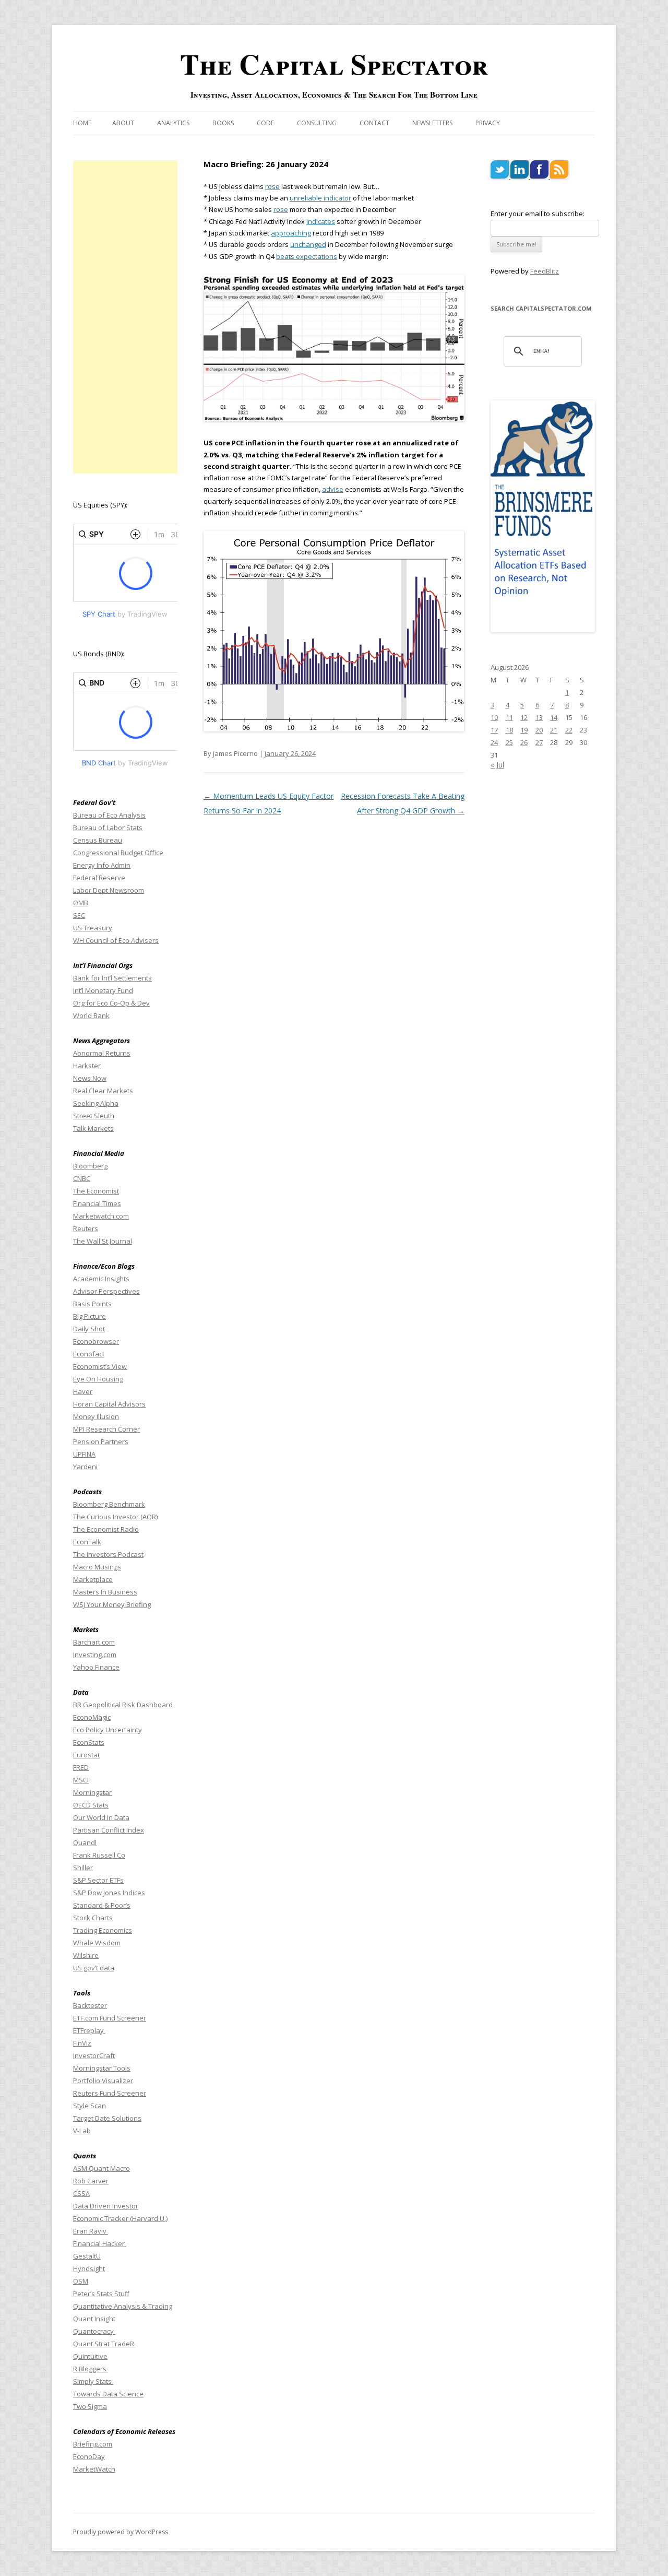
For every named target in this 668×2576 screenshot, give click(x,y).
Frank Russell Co (99, 1855)
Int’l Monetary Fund (103, 990)
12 (524, 717)
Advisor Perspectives (106, 1291)
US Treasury (93, 928)
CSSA (81, 2193)
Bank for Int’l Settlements (112, 978)
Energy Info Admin (102, 865)
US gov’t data (94, 1968)
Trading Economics (103, 1930)
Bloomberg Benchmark (109, 1504)
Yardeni (85, 1467)
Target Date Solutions (107, 2118)
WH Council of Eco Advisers (116, 940)
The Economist (96, 1191)
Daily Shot (89, 1329)
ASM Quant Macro (102, 2168)
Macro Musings (97, 1567)
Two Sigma (90, 2406)
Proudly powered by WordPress (121, 2532)
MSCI (81, 1780)
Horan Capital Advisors (109, 1404)
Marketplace (93, 1579)
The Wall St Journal (103, 1241)
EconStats (89, 1742)
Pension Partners (101, 1441)
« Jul (497, 765)
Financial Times (97, 1203)
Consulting (317, 123)
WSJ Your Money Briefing (112, 1604)
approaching (291, 233)
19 (524, 730)
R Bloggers (91, 2369)
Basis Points (92, 1304)
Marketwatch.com (101, 1216)
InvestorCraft (94, 2055)
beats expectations (307, 256)
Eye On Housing (98, 1379)
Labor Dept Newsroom (109, 890)
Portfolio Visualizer (103, 2081)
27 (539, 742)
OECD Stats (91, 1805)
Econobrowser (96, 1341)
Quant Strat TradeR (104, 2344)
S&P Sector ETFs (98, 1880)
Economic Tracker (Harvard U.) (120, 2218)
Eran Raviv (91, 2231)
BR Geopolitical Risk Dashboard (123, 1705)
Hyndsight (89, 2268)
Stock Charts (93, 1918)
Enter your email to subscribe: (538, 214)
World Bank (91, 1015)
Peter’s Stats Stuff (101, 2294)
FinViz (82, 2043)
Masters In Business (105, 1592)
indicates (321, 221)
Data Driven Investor (106, 2206)
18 (509, 730)
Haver (83, 1391)
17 (494, 730)
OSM (81, 2281)
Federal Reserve (99, 878)
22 (569, 730)
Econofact (89, 1354)
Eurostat (86, 1755)
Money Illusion (96, 1416)
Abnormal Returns (102, 1053)
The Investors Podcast (108, 1554)
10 (494, 717)
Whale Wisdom (97, 1943)
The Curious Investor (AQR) (115, 1517)
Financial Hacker (100, 2243)
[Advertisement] (125, 317)
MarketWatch (94, 2469)
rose (272, 186)
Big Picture (90, 1316)
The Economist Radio (106, 1529)
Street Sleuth (94, 1116)
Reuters (86, 1228)
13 (539, 717)
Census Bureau (98, 840)
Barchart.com (94, 1642)
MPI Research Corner (106, 1429)
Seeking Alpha (96, 1103)
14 (554, 717)
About (123, 123)
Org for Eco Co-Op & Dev (111, 1003)
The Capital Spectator (334, 64)
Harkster (87, 1066)
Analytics (173, 123)
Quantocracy (94, 2331)
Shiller (83, 1868)
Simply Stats (93, 2381)
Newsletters (432, 123)
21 (554, 730)
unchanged (308, 244)
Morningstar (92, 1792)
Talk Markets (93, 1128)
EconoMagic (92, 1717)
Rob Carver (91, 2181)
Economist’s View (100, 1366)
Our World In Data (101, 1817)
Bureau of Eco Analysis (109, 815)
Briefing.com (93, 2444)
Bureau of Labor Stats (108, 828)
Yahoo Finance (96, 1667)
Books (223, 123)
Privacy (488, 123)
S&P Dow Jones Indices (109, 1893)
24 (494, 742)
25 (509, 742)
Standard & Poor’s (102, 1905)
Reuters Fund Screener (110, 2093)
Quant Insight (94, 2319)
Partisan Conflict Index (109, 1830)
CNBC (82, 1178)
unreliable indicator (320, 198)
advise (333, 489)
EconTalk (87, 1542)
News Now (90, 1078)
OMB (81, 903)
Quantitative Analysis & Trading (123, 2306)
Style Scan (90, 2106)
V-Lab (82, 2131)
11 (509, 717)
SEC (79, 915)
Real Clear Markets (103, 1091)
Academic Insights (101, 1279)
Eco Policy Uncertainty (108, 1730)
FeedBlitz (545, 271)
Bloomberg (90, 1166)
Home (82, 123)
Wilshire (86, 1955)
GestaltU (87, 2256)
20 (539, 730)
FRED (81, 1767)
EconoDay (89, 2456)
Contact (374, 123)
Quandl (85, 1842)
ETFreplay (89, 2030)
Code (265, 123)
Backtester (90, 2005)
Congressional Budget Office (118, 853)
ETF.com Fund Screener (110, 2018)
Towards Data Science (108, 2394)
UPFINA (84, 1454)
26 (524, 742)
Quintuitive (90, 2356)
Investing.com (95, 1655)
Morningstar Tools (102, 2068)
